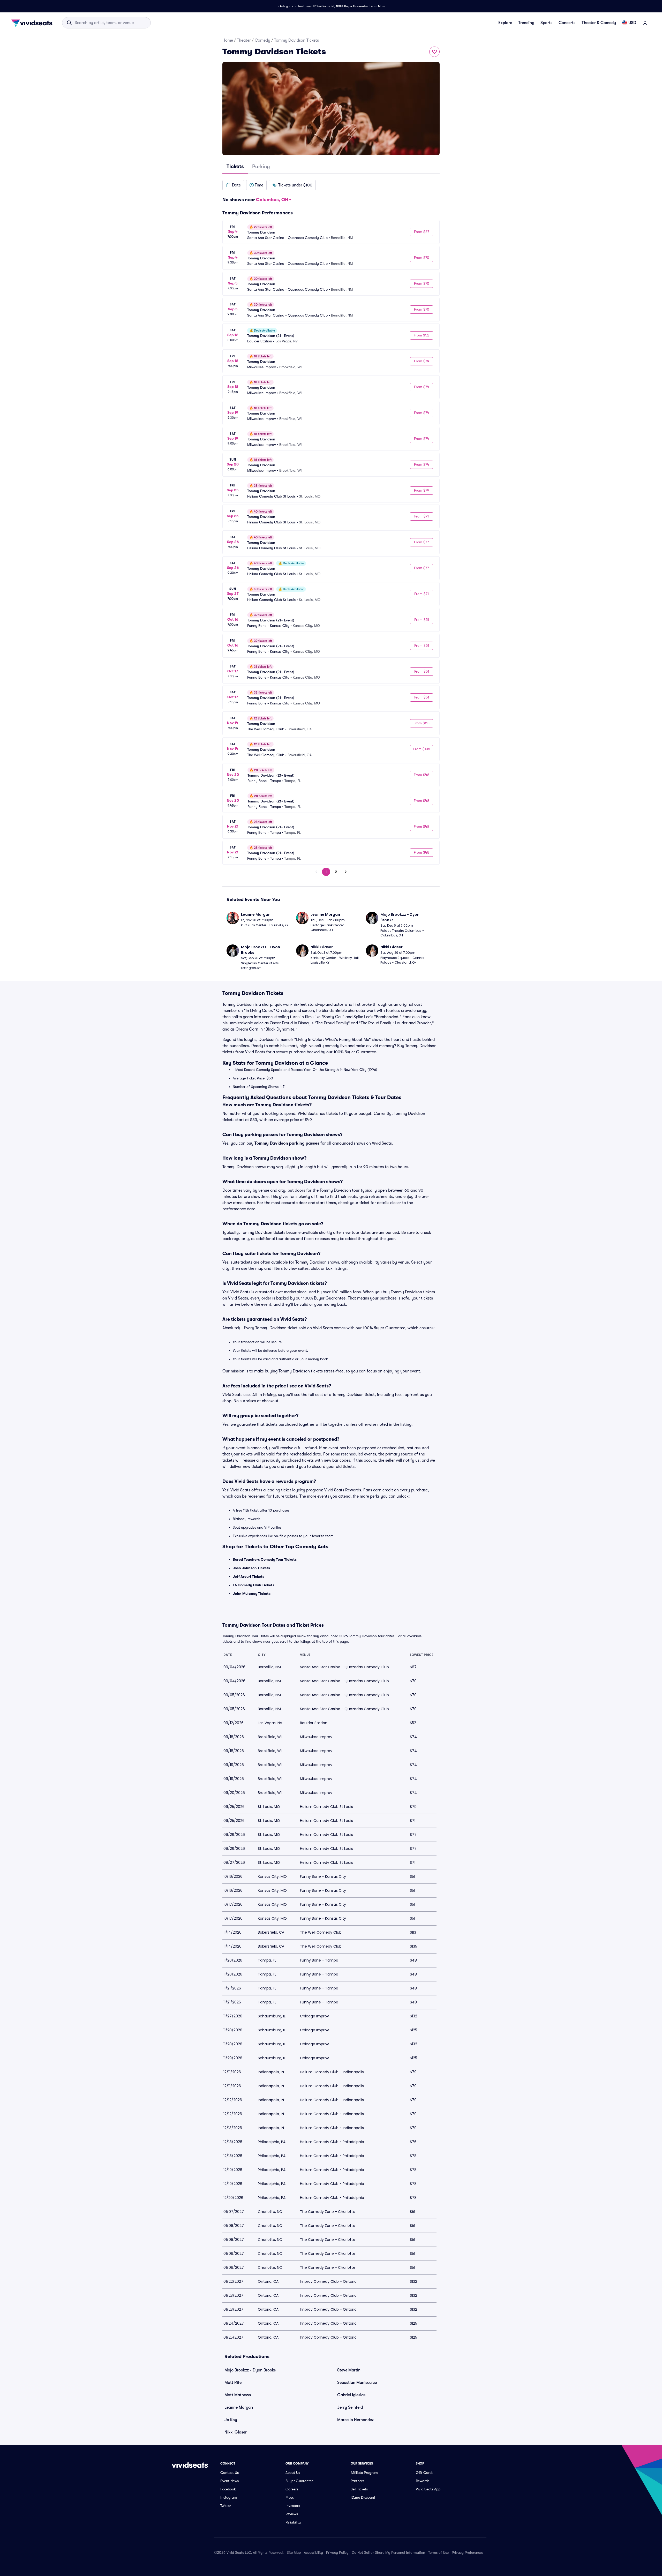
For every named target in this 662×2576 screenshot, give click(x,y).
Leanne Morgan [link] (239, 2407)
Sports (546, 23)
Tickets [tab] (235, 166)
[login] (645, 23)
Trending (526, 23)
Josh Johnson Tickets (251, 1568)
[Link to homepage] (33, 23)
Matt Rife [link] (233, 2383)
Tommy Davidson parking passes (287, 1143)
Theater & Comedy (599, 23)
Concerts (567, 23)
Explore (505, 23)
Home (228, 40)
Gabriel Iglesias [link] (351, 2395)
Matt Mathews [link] (238, 2395)
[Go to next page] (346, 872)
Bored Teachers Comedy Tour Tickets (265, 1559)
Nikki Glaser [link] (236, 2432)
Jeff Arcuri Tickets (249, 1576)
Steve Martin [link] (349, 2370)
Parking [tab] (261, 166)
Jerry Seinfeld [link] (350, 2407)
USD (632, 23)
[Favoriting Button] (434, 52)
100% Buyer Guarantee (352, 6)
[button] (233, 185)
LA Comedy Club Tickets (254, 1585)
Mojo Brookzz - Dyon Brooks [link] (250, 2370)
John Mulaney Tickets (252, 1594)
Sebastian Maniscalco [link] (357, 2383)
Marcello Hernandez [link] (355, 2420)
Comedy (262, 40)
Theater (244, 40)
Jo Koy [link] (231, 2420)
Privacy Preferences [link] (468, 2552)
